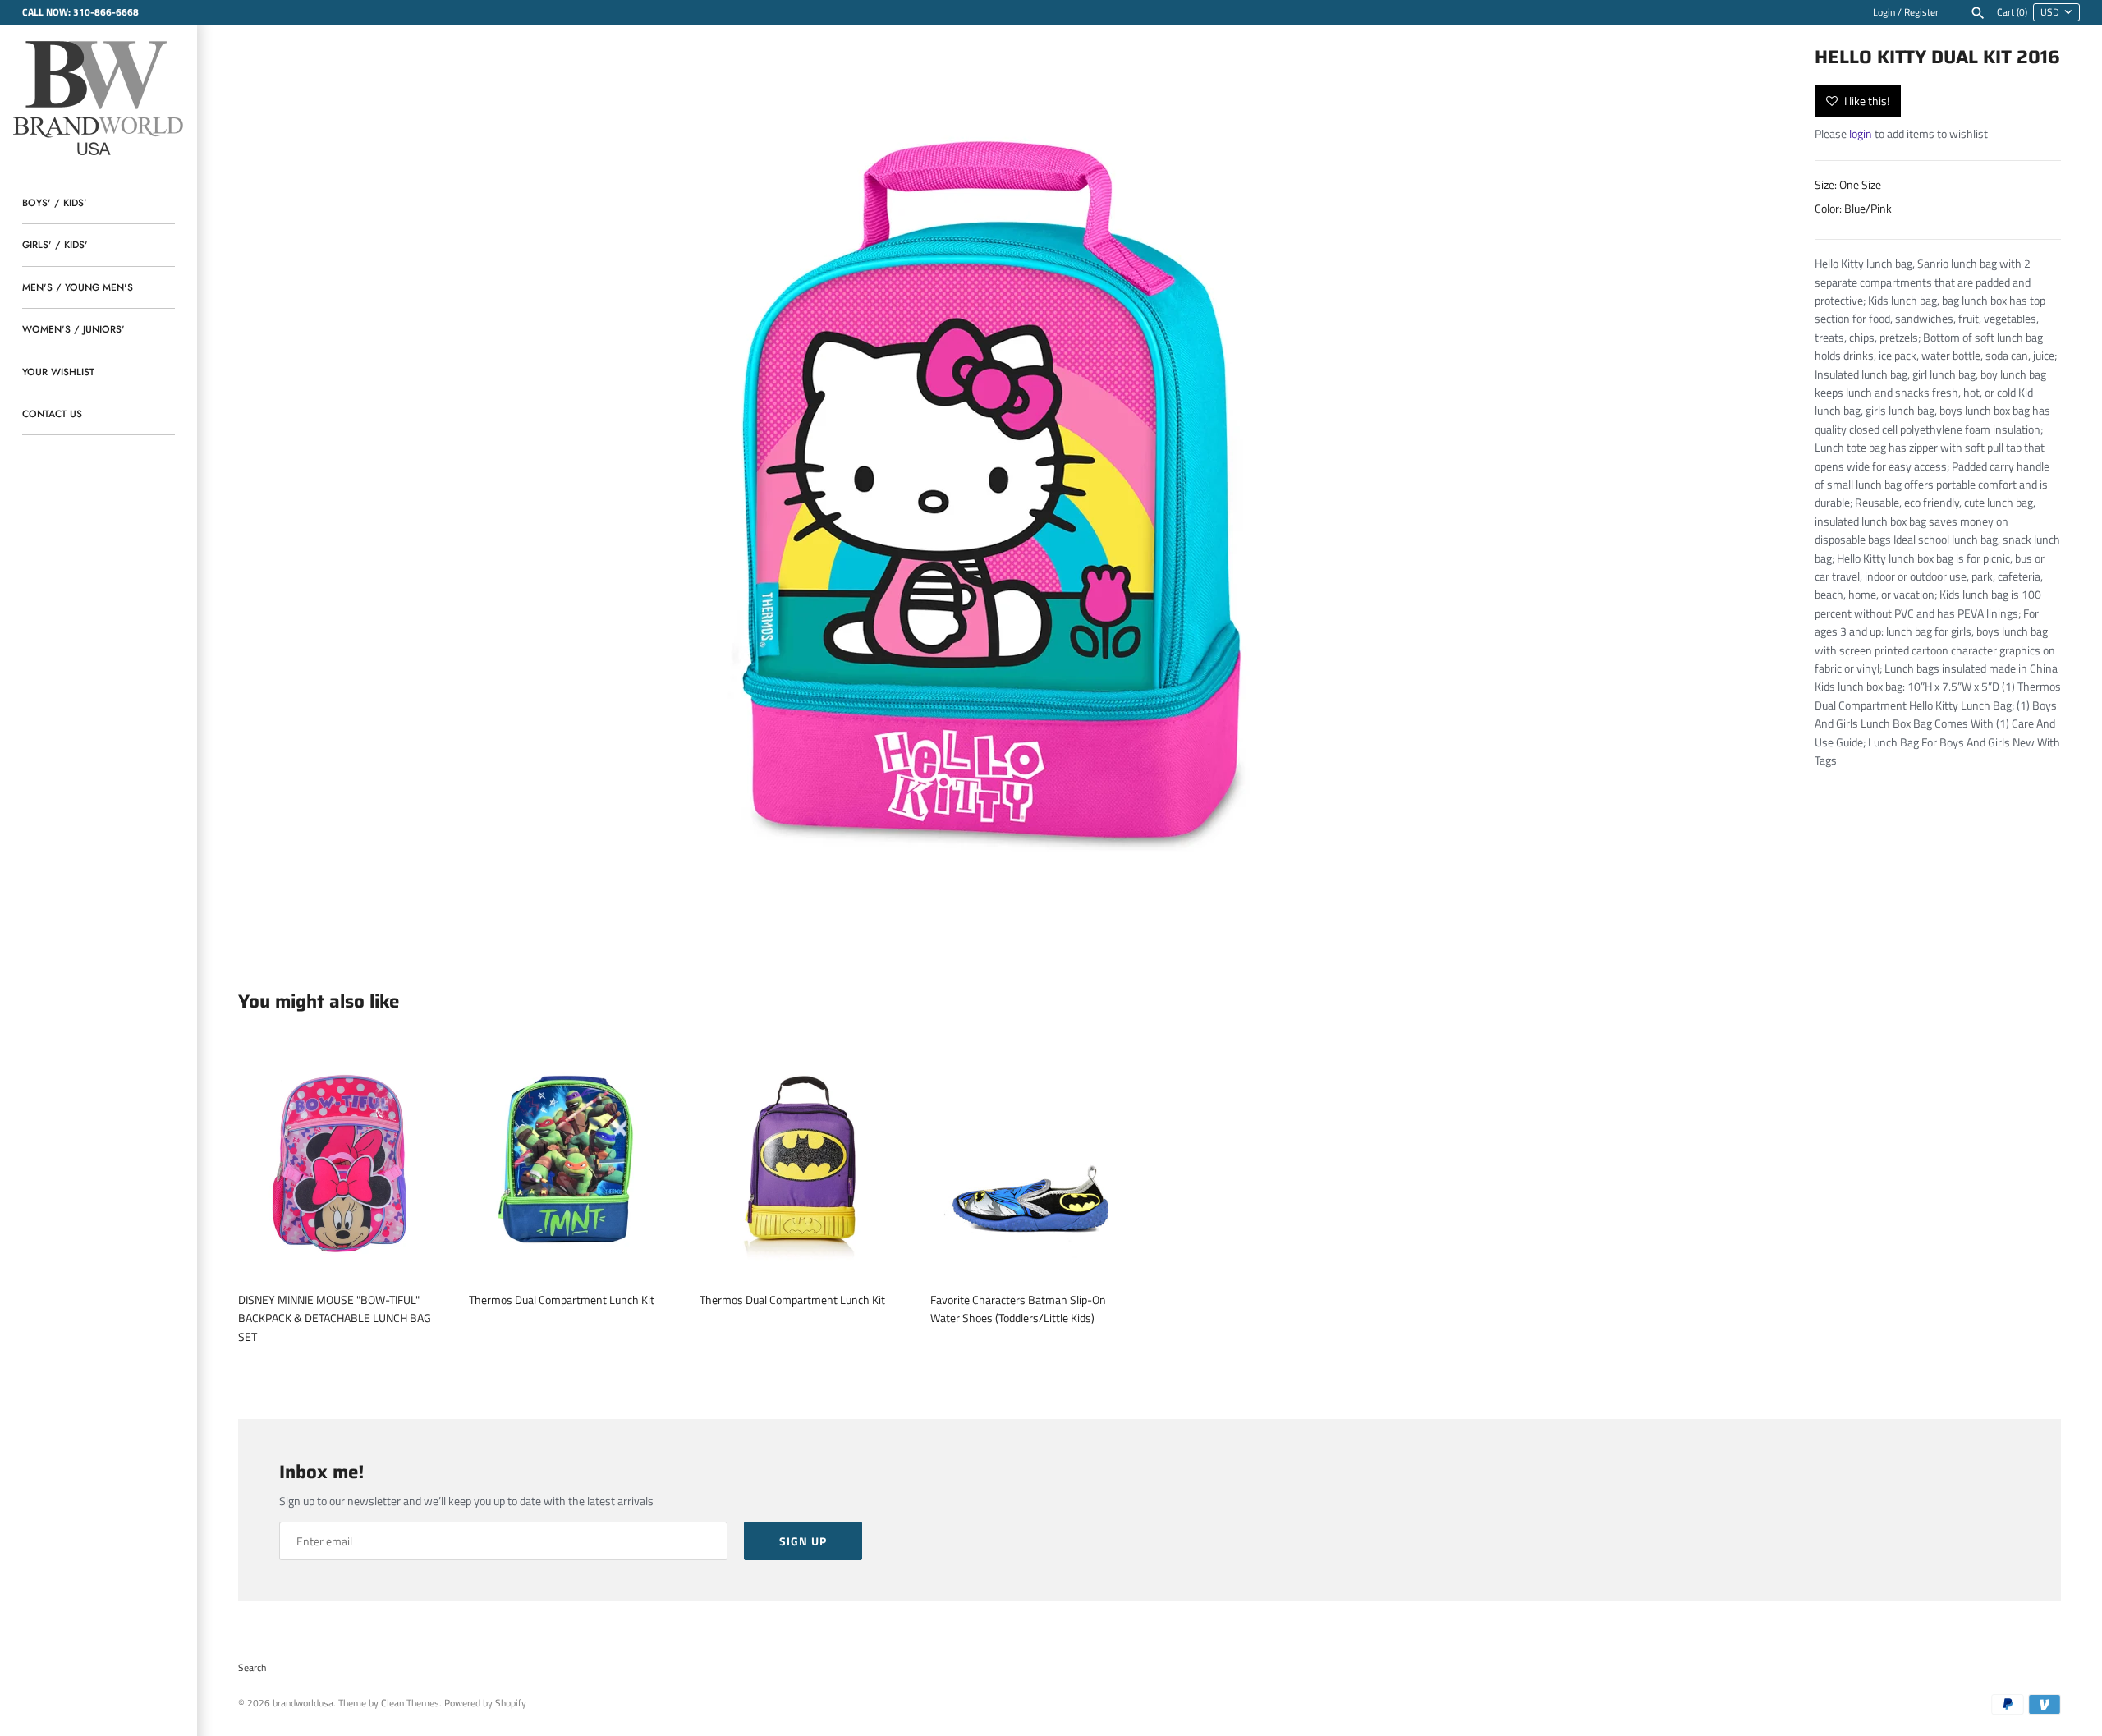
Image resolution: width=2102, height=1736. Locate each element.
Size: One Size (1848, 184)
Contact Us (52, 413)
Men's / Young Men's (78, 287)
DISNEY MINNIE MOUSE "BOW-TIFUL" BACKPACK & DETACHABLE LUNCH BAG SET (335, 1318)
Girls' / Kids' (55, 244)
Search (252, 1668)
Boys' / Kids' (55, 202)
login (1861, 133)
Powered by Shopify (485, 1703)
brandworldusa (303, 1703)
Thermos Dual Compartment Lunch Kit (562, 1300)
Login (1884, 12)
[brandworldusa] (99, 96)
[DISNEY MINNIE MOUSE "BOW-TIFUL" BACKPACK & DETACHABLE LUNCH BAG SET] (341, 1157)
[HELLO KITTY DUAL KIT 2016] (993, 489)
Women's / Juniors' (73, 329)
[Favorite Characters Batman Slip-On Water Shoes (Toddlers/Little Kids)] (1033, 1157)
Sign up (803, 1541)
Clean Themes (410, 1703)
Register (1921, 12)
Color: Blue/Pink (1853, 208)
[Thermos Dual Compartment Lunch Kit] (572, 1157)
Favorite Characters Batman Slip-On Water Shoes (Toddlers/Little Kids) (1018, 1309)
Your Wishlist (58, 372)
